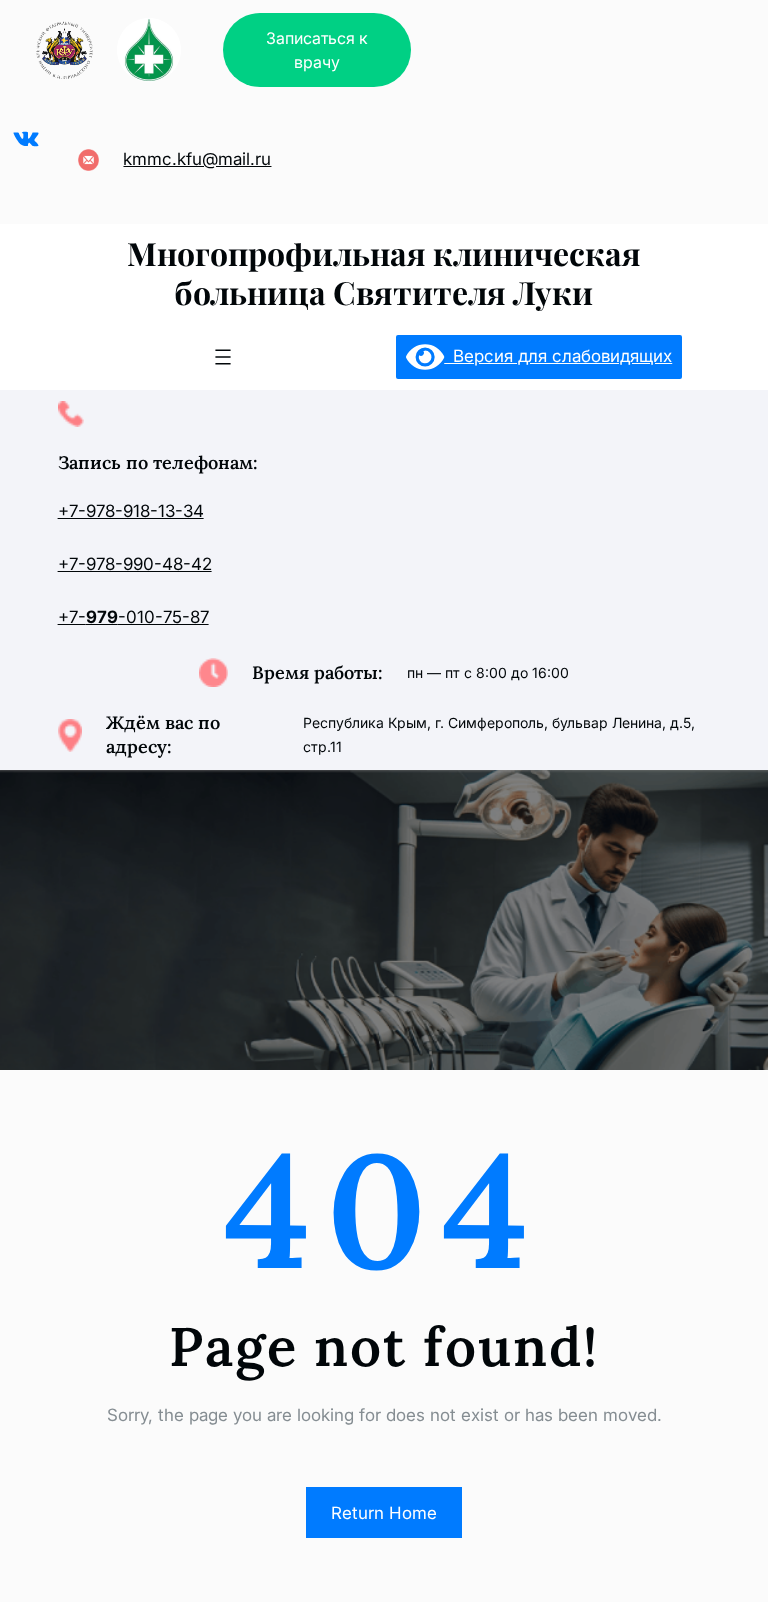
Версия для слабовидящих (558, 356)
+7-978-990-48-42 (135, 564)
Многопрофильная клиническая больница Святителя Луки (384, 271)
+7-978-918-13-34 (131, 511)
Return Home (384, 1513)
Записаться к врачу (317, 50)
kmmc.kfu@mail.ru (197, 159)
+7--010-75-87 (133, 617)
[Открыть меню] (223, 357)
